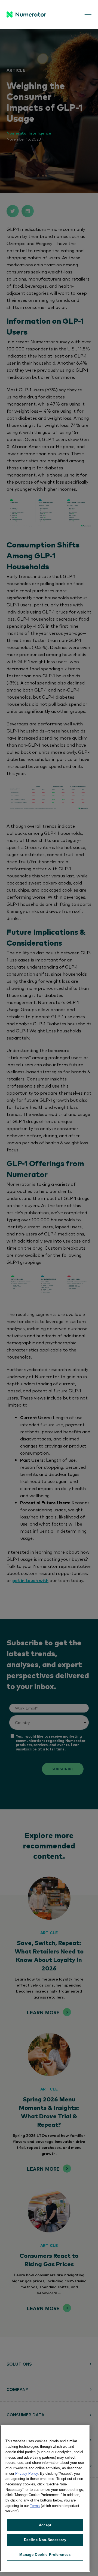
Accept (45, 2525)
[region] (45, 2498)
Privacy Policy (27, 2474)
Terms (35, 2506)
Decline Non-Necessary (45, 2540)
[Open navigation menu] (84, 15)
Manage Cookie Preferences (45, 2555)
